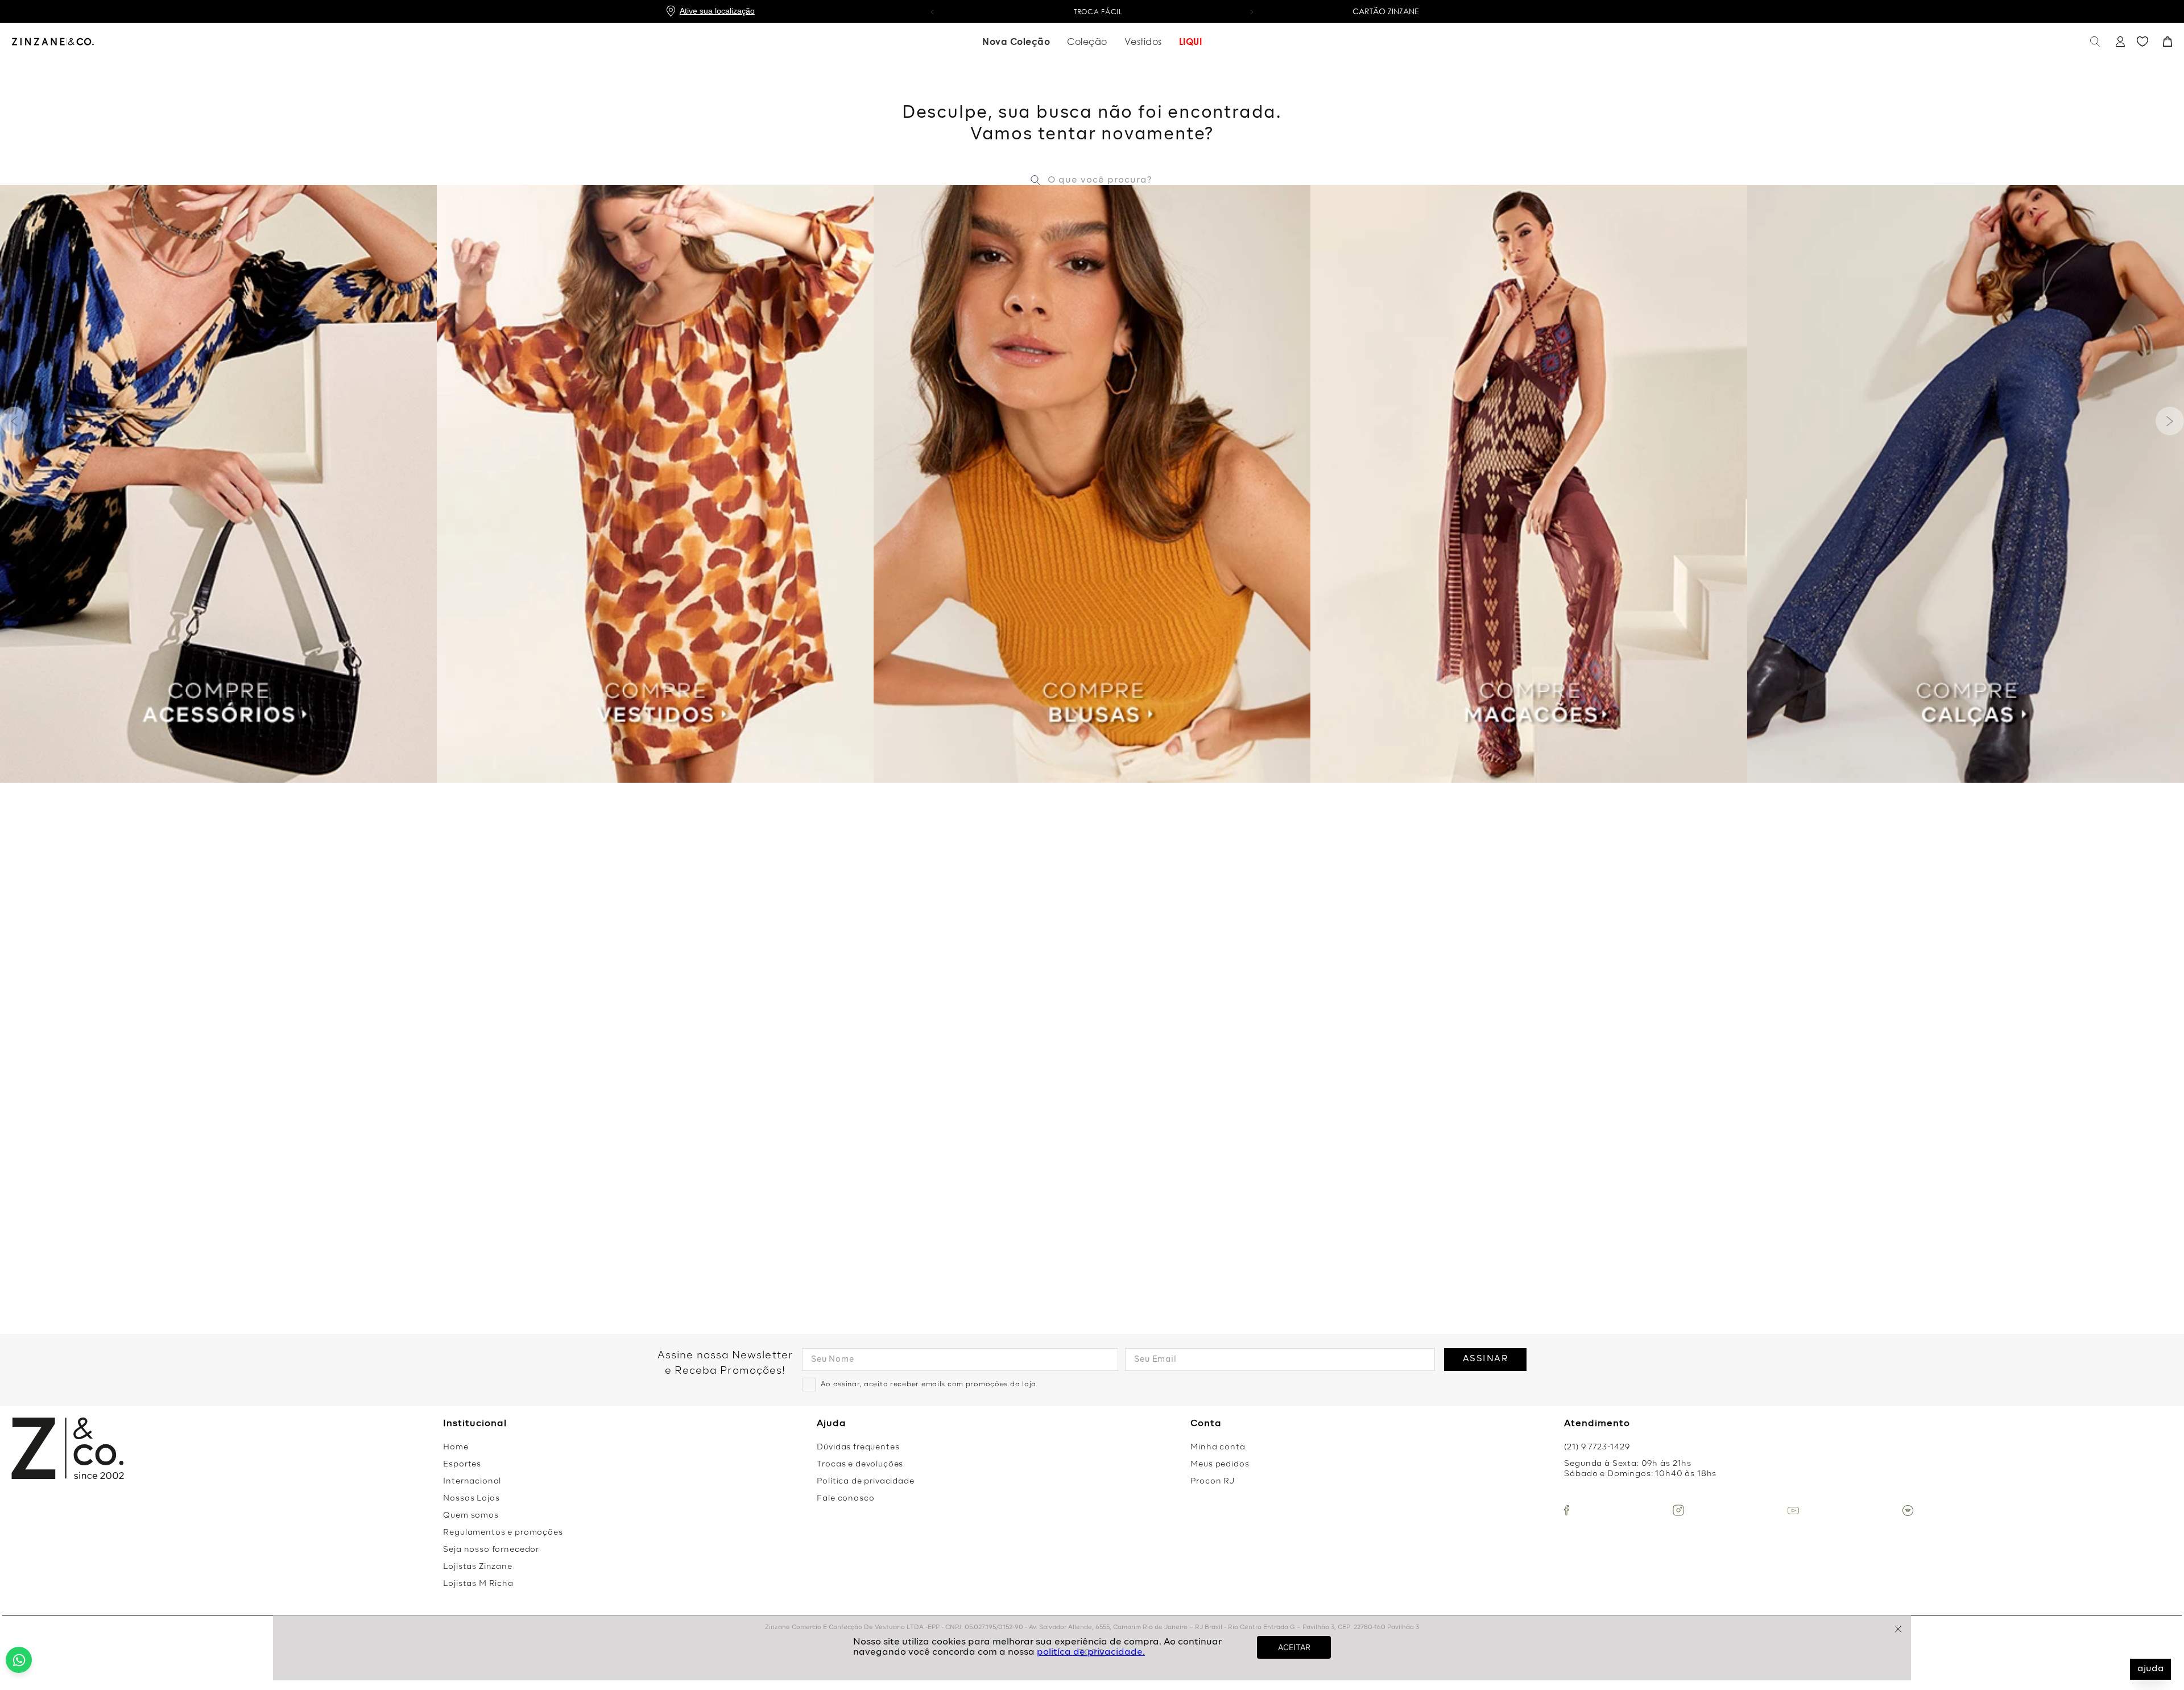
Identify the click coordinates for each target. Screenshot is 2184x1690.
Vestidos (1143, 42)
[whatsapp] (19, 1660)
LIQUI (1191, 42)
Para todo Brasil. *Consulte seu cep (1092, 12)
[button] (932, 11)
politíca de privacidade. (1091, 1652)
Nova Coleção (1016, 42)
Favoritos (2142, 42)
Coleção (1087, 42)
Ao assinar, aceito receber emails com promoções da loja (928, 1385)
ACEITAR (1294, 1647)
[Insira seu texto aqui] (1567, 1510)
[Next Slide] (2170, 421)
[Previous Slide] (14, 421)
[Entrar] (2119, 42)
